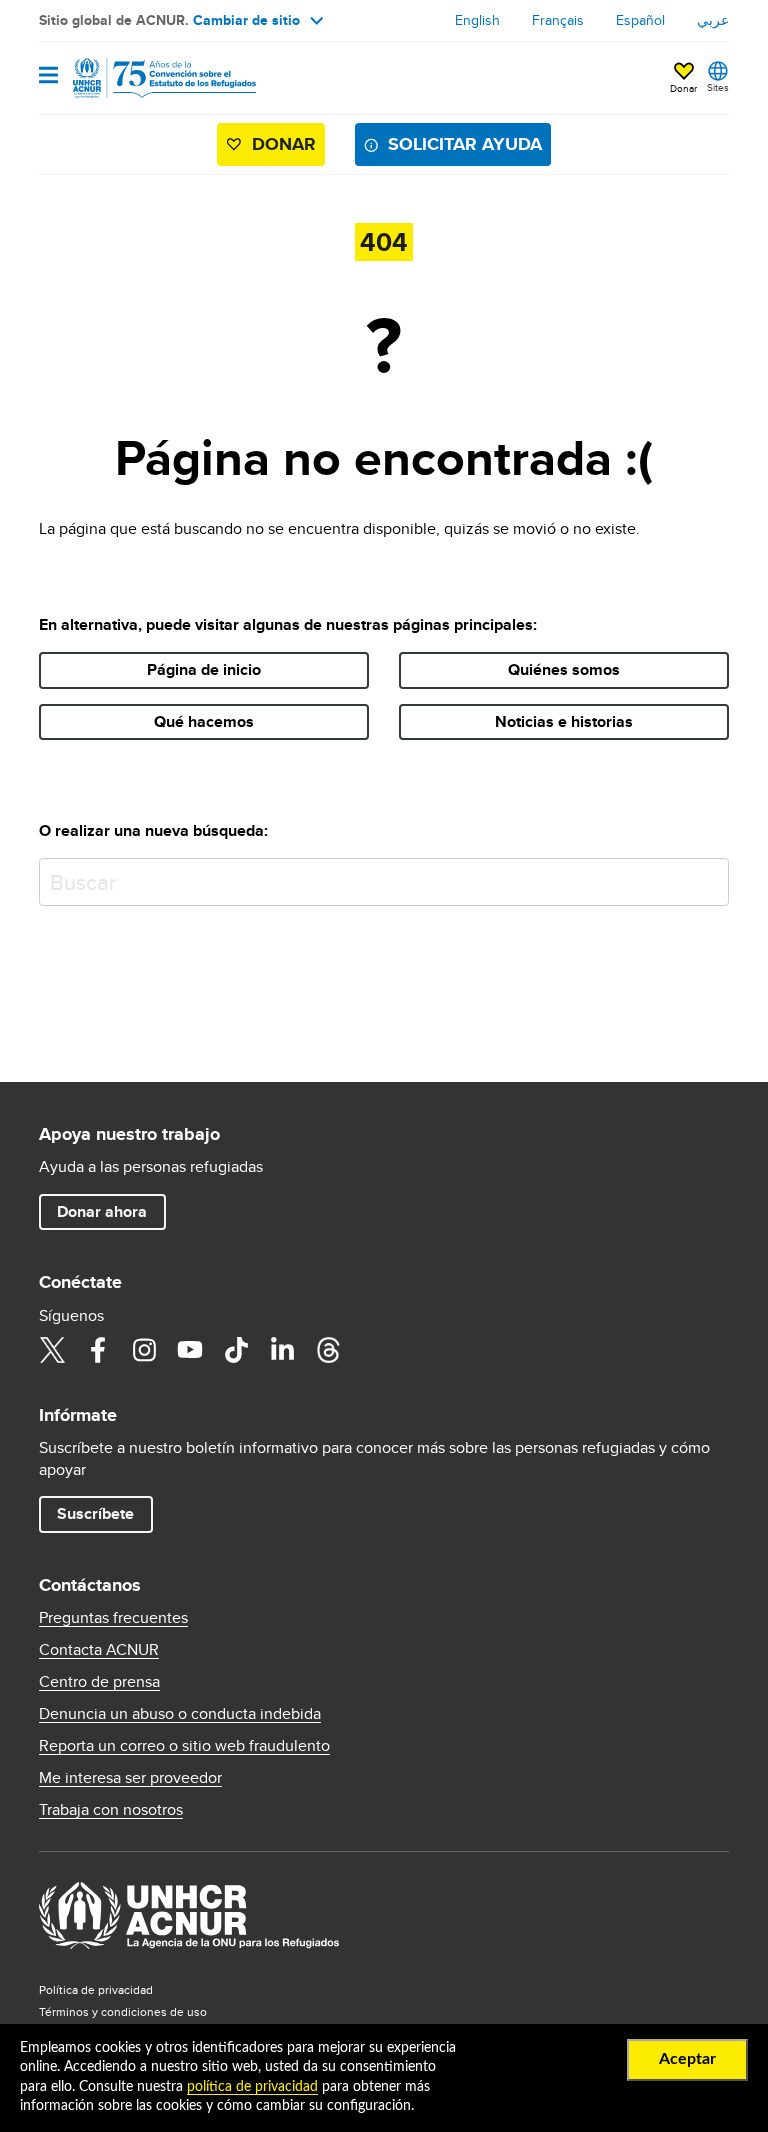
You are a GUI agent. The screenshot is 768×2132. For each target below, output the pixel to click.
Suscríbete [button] (95, 1513)
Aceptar (687, 2059)
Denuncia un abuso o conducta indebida (180, 1714)
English (477, 20)
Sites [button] (718, 87)
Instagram (144, 1350)
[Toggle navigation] (48, 76)
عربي (713, 20)
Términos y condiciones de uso (123, 2011)
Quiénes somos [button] (564, 669)
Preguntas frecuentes (113, 1618)
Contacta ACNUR (99, 1650)
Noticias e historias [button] (564, 721)
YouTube (190, 1350)
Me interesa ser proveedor (130, 1778)
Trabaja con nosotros (111, 1810)
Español (640, 20)
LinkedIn (282, 1350)
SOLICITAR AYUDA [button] (465, 144)
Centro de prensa (99, 1682)
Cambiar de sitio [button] (246, 20)
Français (558, 20)
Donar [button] (683, 88)
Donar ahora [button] (102, 1211)
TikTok (236, 1350)
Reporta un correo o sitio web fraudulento (184, 1746)
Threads (328, 1350)
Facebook (98, 1350)
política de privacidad (252, 2087)
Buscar (709, 877)
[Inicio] (141, 78)
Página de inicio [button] (204, 669)
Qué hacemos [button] (204, 721)
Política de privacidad (96, 1989)
